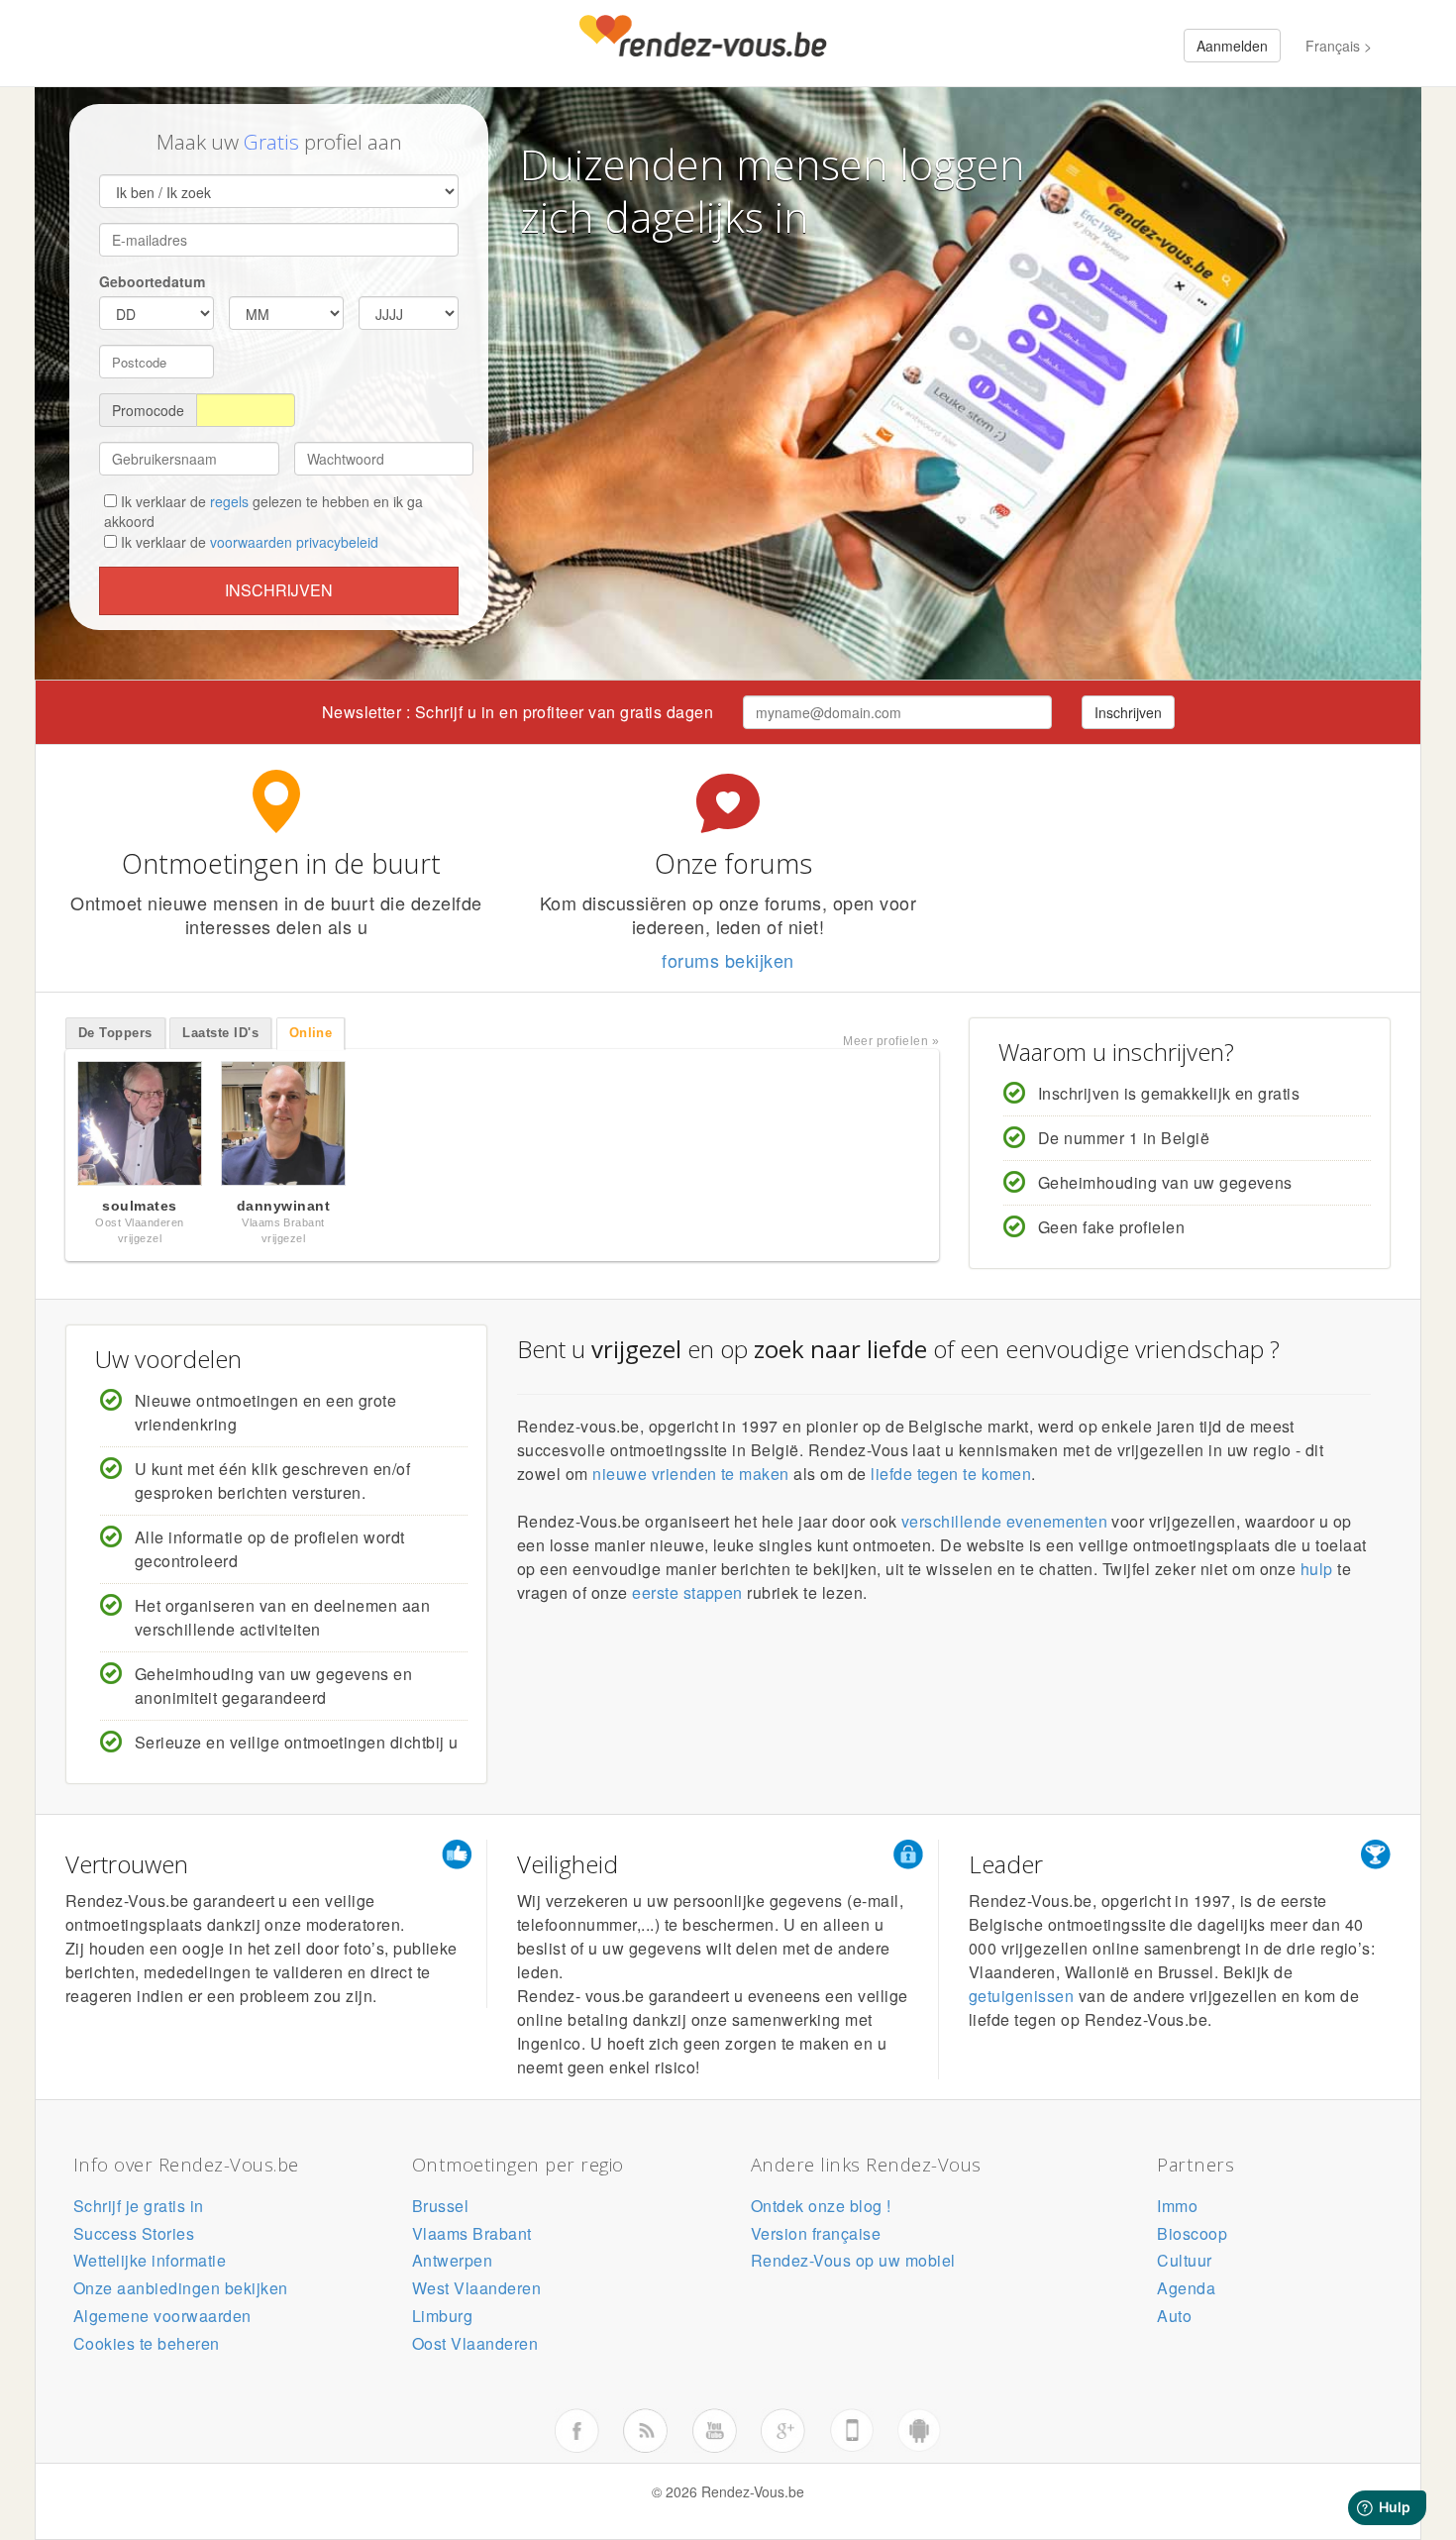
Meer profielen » (891, 1041)
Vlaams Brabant (472, 2233)
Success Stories (134, 2233)
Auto (1174, 2316)
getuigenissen (1021, 1996)
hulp (1317, 1569)
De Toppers (115, 1033)
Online (311, 1033)
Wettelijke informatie (150, 2260)
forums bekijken (728, 960)
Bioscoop (1192, 2233)
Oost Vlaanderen (475, 2343)
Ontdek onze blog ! (821, 2206)
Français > (1339, 46)
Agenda (1186, 2288)
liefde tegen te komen (951, 1474)
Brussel (440, 2206)
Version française (816, 2233)
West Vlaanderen (476, 2288)
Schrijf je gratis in (139, 2206)
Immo (1177, 2206)
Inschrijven (279, 590)
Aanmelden (1232, 46)
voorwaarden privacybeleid (294, 542)
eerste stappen (687, 1592)
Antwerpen (452, 2260)
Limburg (442, 2316)
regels (229, 501)
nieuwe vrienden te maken (691, 1474)
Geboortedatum (152, 281)
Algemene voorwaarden (162, 2316)
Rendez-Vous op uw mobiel (853, 2260)
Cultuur (1184, 2260)
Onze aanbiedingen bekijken (180, 2288)
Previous (45, 1128)
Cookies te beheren (147, 2343)
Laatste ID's (220, 1033)
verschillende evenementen (1004, 1521)
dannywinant (283, 1206)
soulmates (139, 1206)
